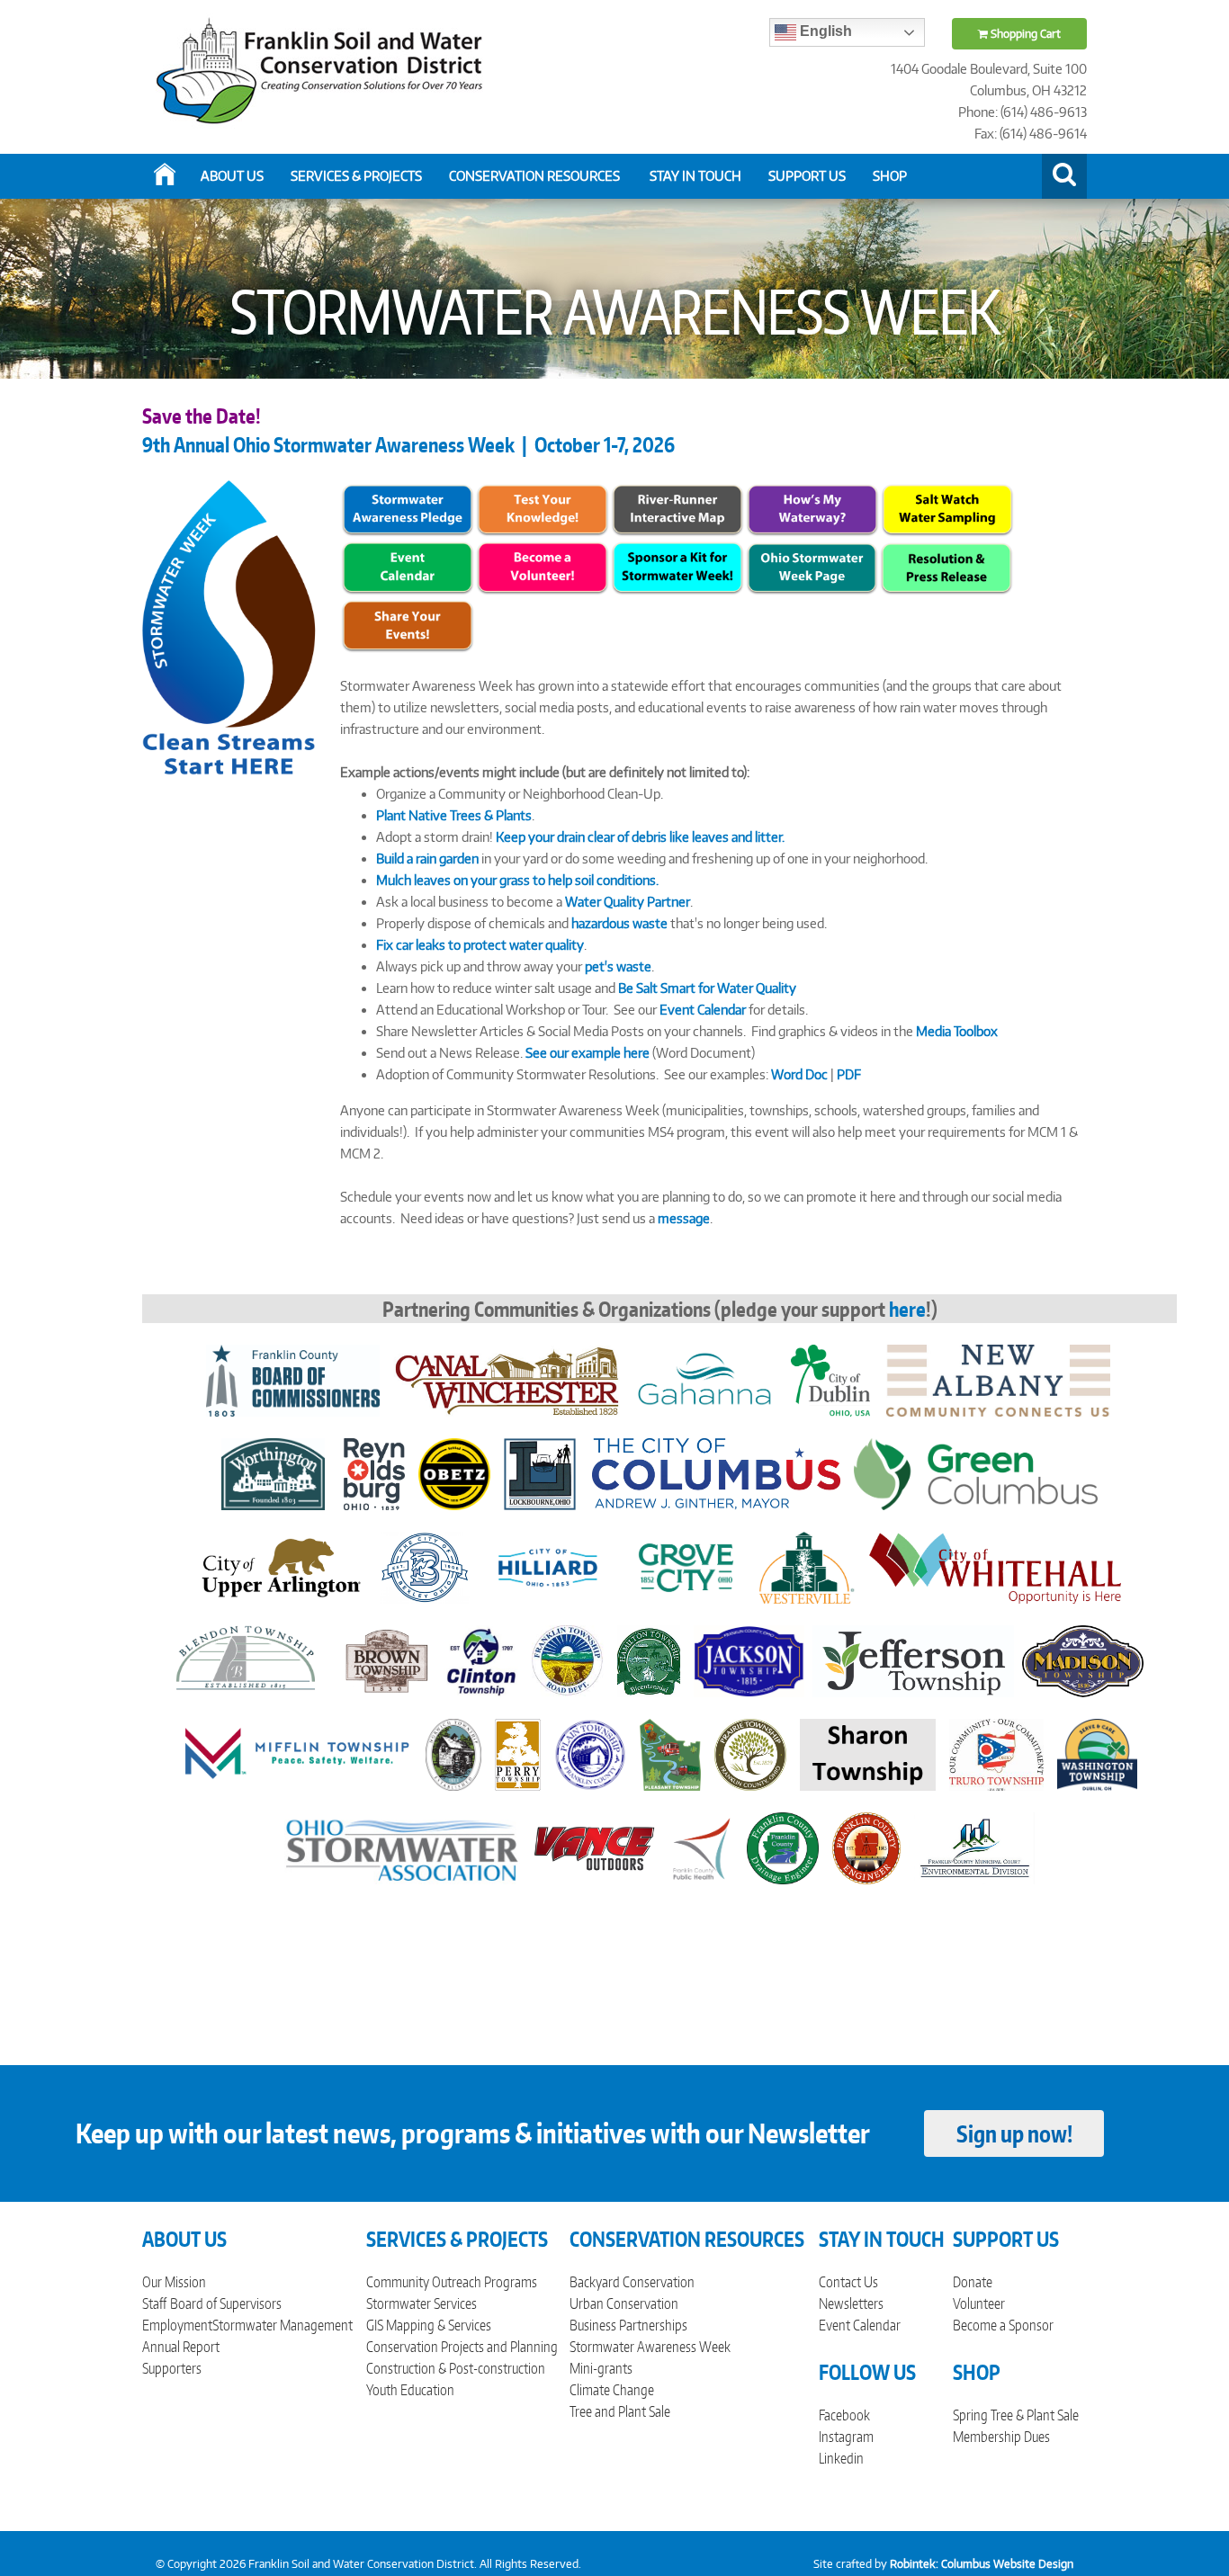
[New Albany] (998, 1379)
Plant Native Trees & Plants (454, 815)
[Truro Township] (996, 1753)
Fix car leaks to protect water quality (480, 945)
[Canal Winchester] (507, 1379)
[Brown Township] (387, 1660)
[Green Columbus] (976, 1473)
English (824, 31)
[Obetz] (454, 1473)
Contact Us (848, 2282)
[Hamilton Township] (649, 1660)
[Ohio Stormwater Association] (402, 1847)
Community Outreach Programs (452, 2282)
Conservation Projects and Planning (462, 2347)
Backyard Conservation (632, 2282)
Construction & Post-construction (456, 2368)
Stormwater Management (283, 2325)
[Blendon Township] (253, 1660)
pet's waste (618, 966)
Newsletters (851, 2303)
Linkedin (841, 2458)
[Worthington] (273, 1473)
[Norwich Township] (454, 1753)
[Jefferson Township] (913, 1660)
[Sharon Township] (868, 1753)
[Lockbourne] (540, 1473)
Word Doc (799, 1074)
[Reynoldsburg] (374, 1473)
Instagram (846, 2437)
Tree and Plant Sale (620, 2411)
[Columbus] (716, 1473)
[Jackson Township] (749, 1660)
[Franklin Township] (567, 1660)
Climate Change (612, 2390)
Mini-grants (601, 2368)
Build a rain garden (427, 859)
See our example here (588, 1053)
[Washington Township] (1097, 1753)
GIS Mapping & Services (429, 2325)
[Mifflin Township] (297, 1753)
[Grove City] (686, 1566)
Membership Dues (1001, 2437)
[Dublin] (830, 1379)
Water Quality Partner (628, 902)
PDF (849, 1074)
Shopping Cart (1024, 34)
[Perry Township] (518, 1753)
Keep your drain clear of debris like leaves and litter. (640, 837)
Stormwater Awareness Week (650, 2347)
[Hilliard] (548, 1566)
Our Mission (174, 2282)
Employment (177, 2325)
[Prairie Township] (750, 1753)
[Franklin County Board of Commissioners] (293, 1379)
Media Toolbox (957, 1031)
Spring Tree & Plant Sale (1016, 2415)
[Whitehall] (995, 1566)
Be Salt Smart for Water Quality (707, 988)
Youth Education (410, 2390)
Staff (154, 2303)
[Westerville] (807, 1566)
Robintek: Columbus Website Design (982, 2564)
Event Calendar (703, 1010)
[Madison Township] (1083, 1660)
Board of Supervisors (226, 2303)
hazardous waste (619, 923)
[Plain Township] (590, 1753)
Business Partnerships (628, 2325)
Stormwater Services (422, 2303)
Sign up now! (1014, 2133)
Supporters (172, 2368)
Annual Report (181, 2347)
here (907, 1309)
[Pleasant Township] (670, 1753)
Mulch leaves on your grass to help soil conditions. (517, 880)
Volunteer (979, 2303)
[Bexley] (425, 1566)
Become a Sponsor (1003, 2325)
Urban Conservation (624, 2303)
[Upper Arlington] (281, 1566)
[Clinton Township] (481, 1660)
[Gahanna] (705, 1379)
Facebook (844, 2415)
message (684, 1218)
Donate (973, 2282)
